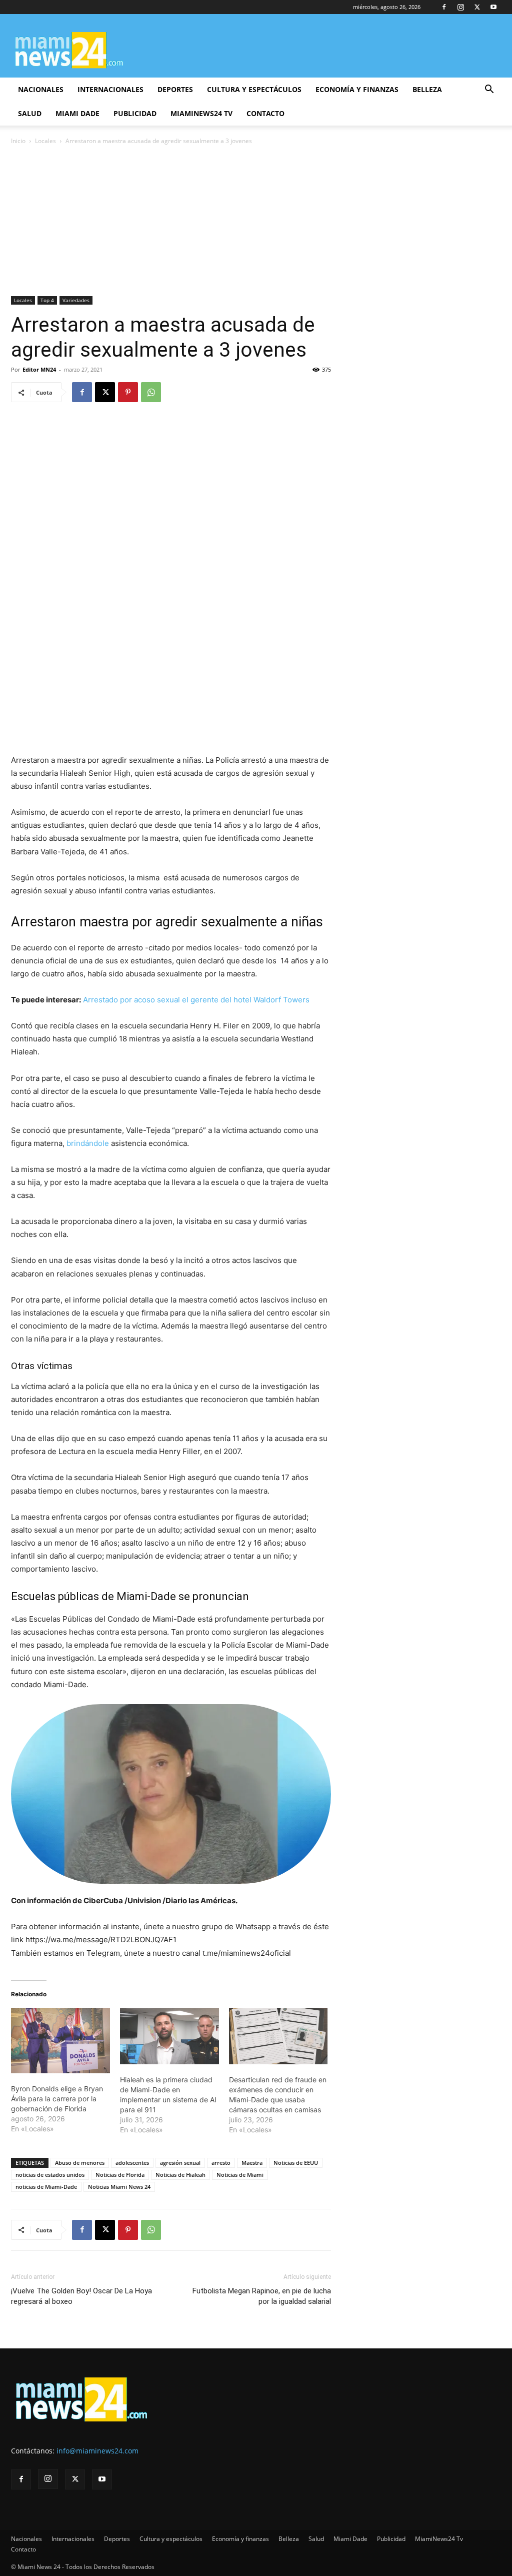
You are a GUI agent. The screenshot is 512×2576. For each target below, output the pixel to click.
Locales (45, 141)
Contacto (265, 113)
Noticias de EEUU (296, 2163)
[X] (477, 7)
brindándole (88, 1143)
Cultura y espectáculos (254, 89)
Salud (30, 113)
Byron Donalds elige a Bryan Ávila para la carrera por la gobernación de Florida (57, 2099)
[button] (489, 90)
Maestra (252, 2163)
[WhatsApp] (151, 392)
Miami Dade (77, 113)
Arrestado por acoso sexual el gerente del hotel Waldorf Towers (196, 1000)
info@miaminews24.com (97, 2451)
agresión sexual (180, 2163)
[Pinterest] (128, 392)
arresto (221, 2163)
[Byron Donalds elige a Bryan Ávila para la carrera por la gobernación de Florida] (60, 2041)
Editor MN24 (39, 369)
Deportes (175, 89)
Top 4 (47, 300)
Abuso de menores (80, 2163)
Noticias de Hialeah (180, 2175)
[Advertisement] (256, 222)
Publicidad (135, 113)
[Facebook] (444, 7)
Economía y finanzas (357, 89)
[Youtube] (493, 7)
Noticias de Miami (240, 2175)
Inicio (18, 141)
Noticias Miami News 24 (119, 2187)
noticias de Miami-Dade (46, 2187)
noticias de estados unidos (50, 2175)
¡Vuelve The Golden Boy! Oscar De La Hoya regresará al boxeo (81, 2296)
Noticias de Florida (120, 2175)
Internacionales (110, 89)
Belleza (427, 89)
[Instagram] (460, 7)
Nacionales (41, 89)
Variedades (76, 300)
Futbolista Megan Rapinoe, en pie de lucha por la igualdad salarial (262, 2296)
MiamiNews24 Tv (201, 113)
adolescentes (132, 2163)
